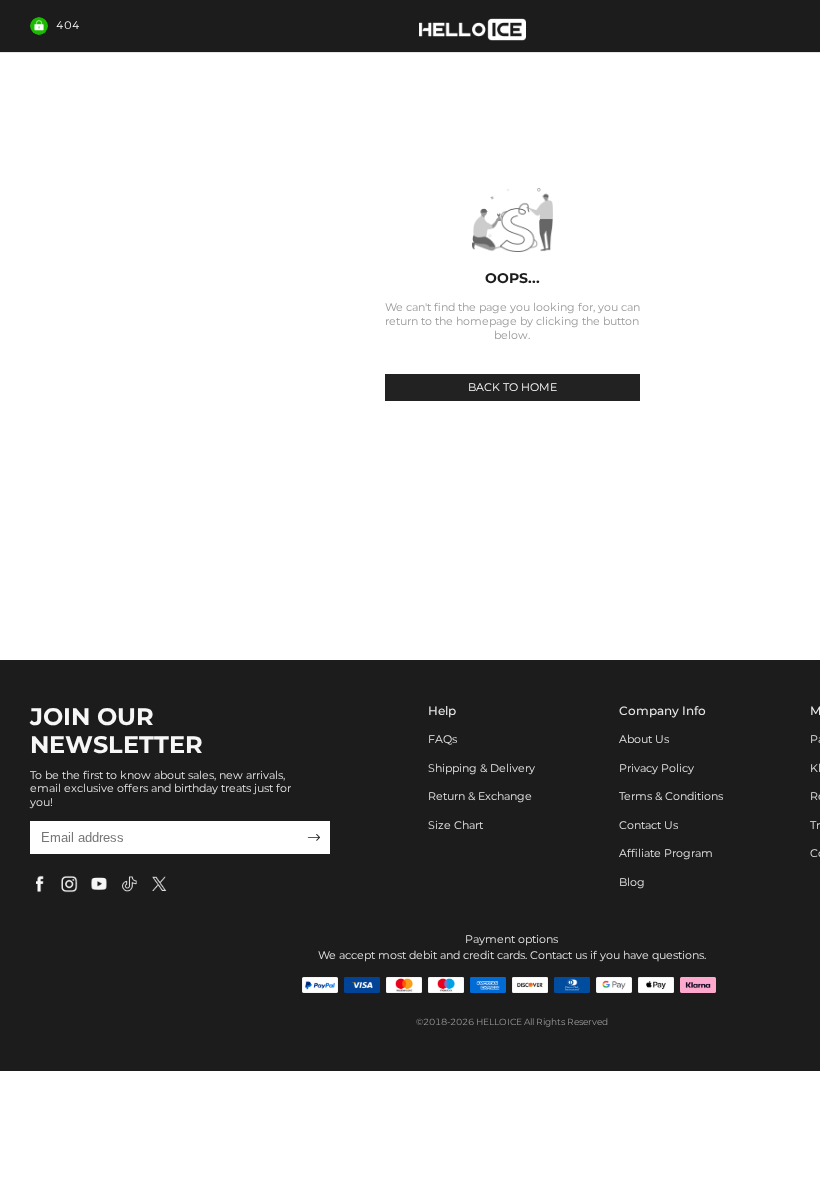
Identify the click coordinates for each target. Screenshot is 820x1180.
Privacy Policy (656, 768)
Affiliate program (666, 853)
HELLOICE (499, 1021)
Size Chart (455, 825)
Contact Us (648, 825)
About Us (644, 739)
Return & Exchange (480, 796)
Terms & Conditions (671, 796)
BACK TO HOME (512, 387)
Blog (632, 882)
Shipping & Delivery (481, 768)
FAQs (442, 739)
